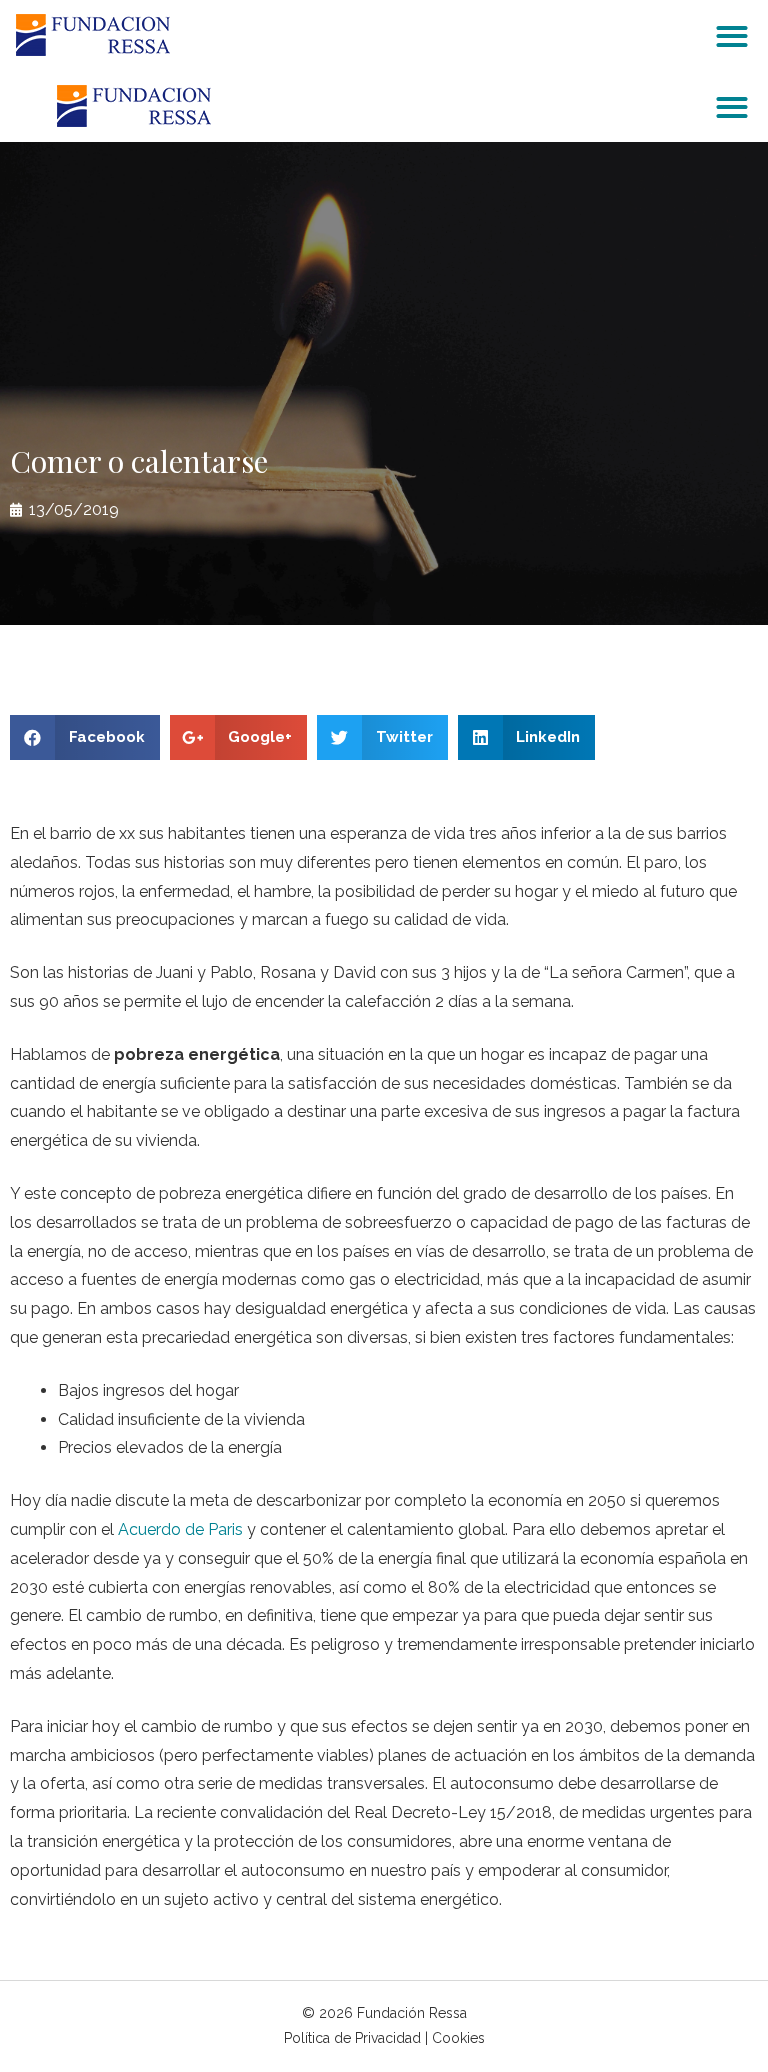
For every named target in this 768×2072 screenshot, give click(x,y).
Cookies (458, 2038)
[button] (732, 35)
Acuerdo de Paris (180, 1529)
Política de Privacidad (352, 2038)
